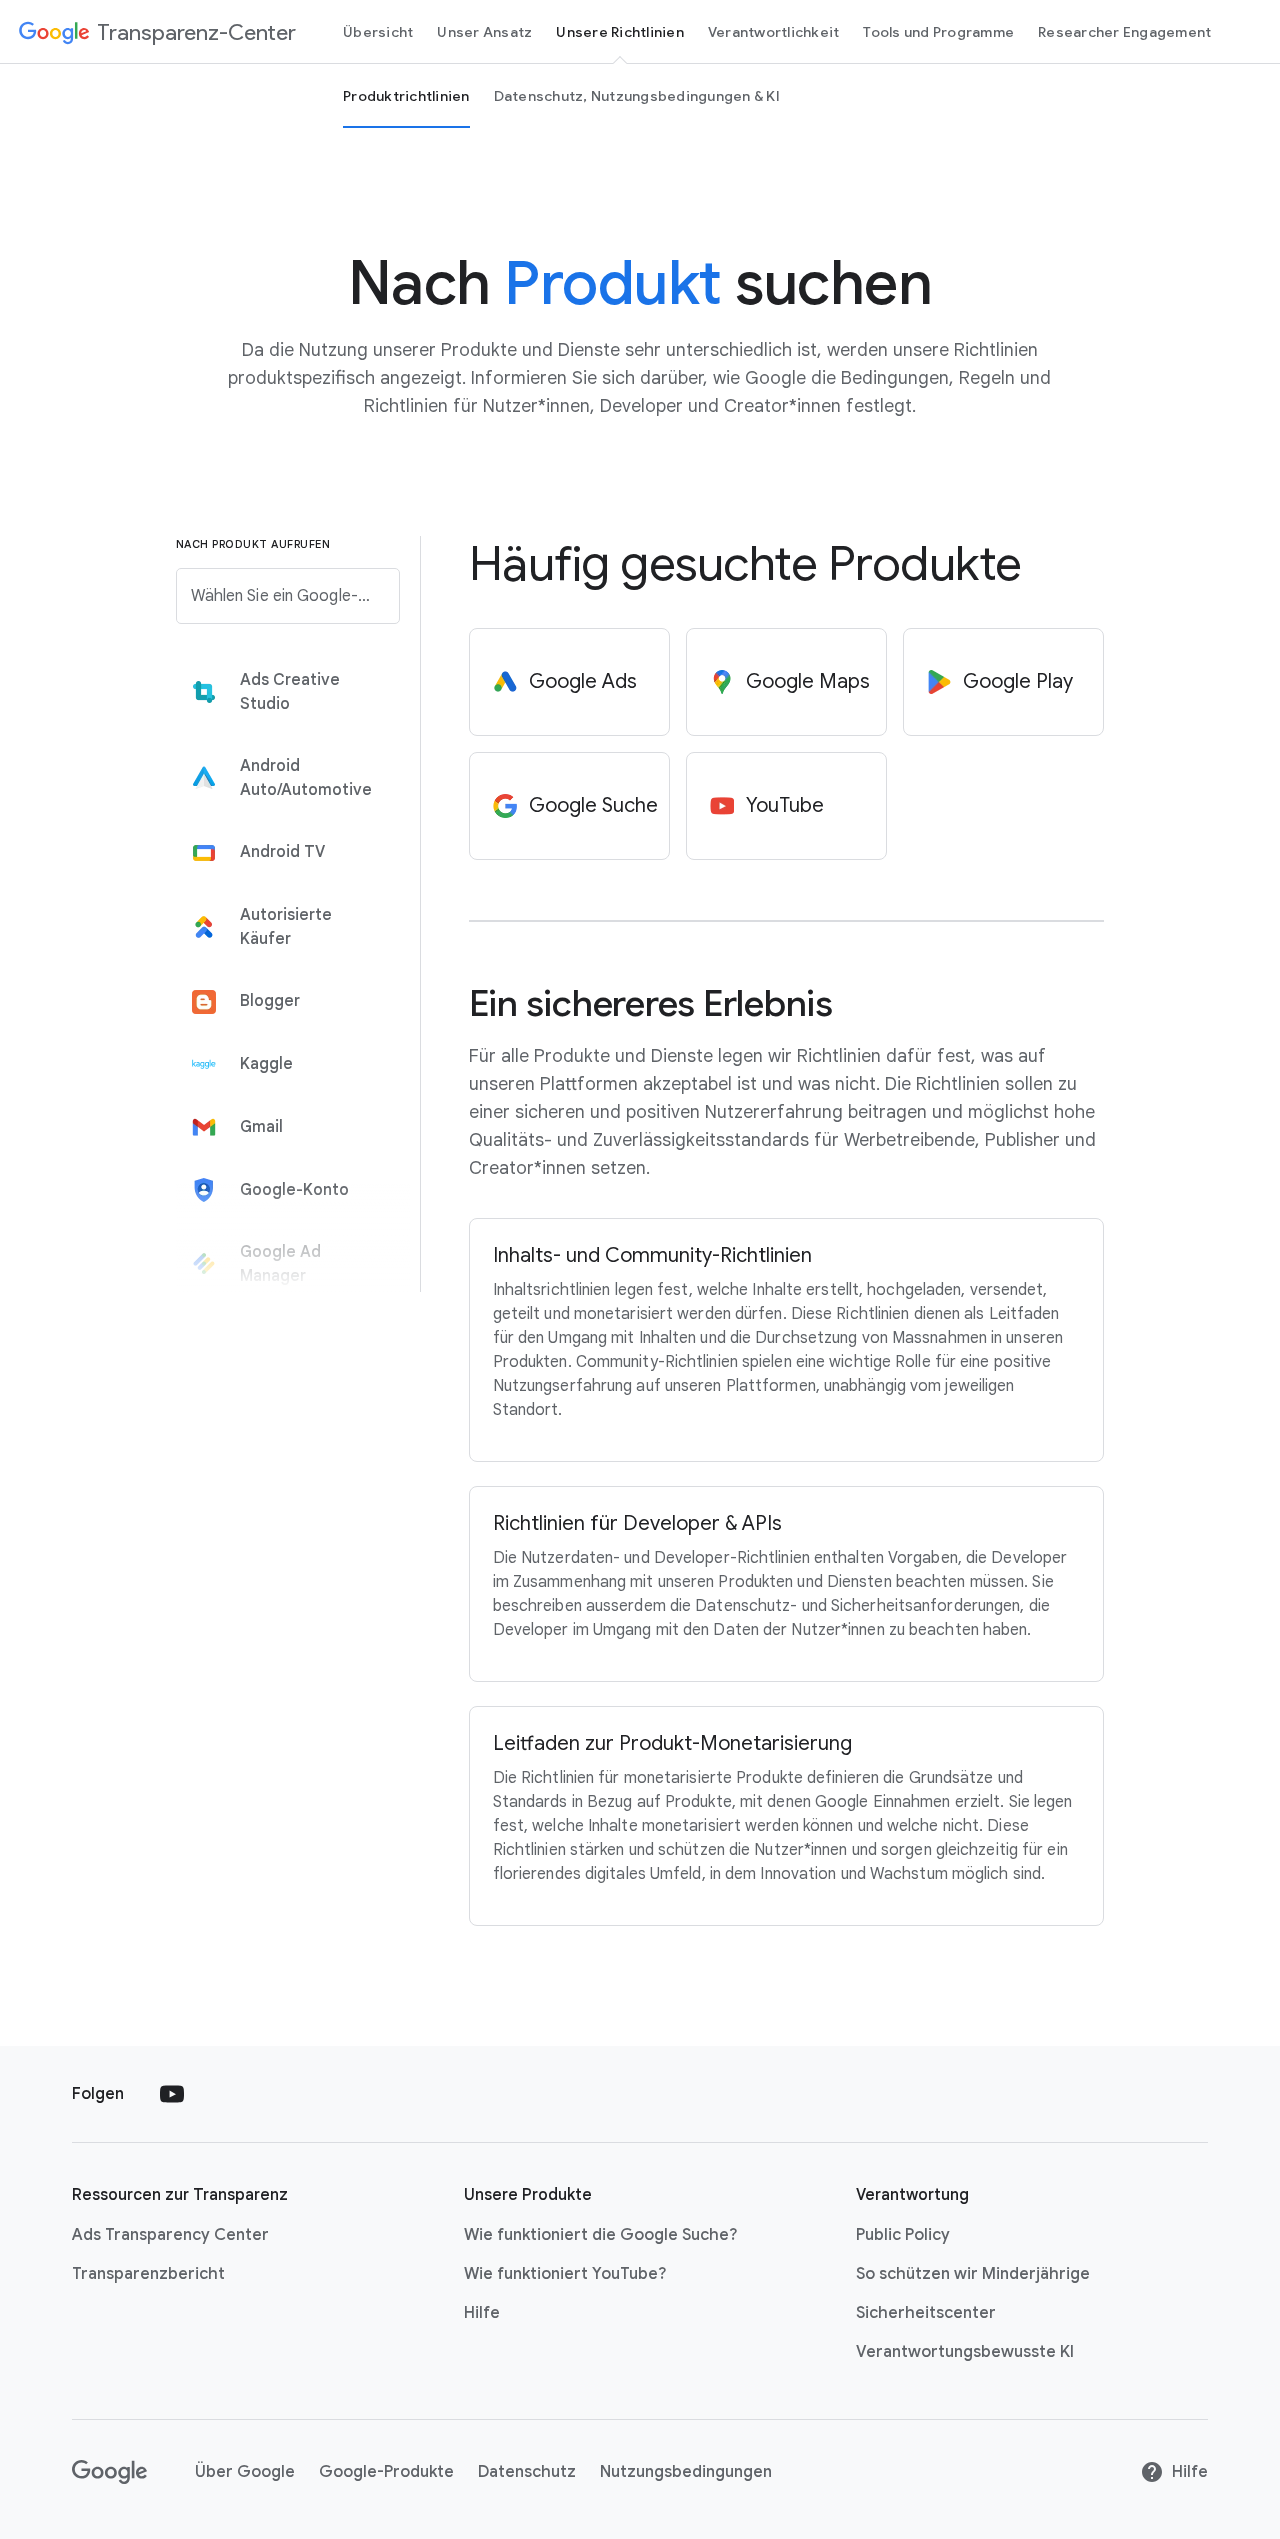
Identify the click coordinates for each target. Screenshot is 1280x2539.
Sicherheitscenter (926, 2313)
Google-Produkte (386, 2472)
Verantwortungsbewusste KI (965, 2352)
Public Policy (903, 2235)
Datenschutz (527, 2472)
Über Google (245, 2472)
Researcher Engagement (1124, 32)
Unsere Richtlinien (620, 32)
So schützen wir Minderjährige (973, 2274)
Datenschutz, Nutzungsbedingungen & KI (637, 96)
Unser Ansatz (484, 32)
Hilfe (482, 2313)
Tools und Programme (938, 32)
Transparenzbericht (148, 2274)
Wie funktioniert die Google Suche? (600, 2235)
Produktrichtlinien (406, 96)
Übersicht (378, 32)
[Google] (109, 2472)
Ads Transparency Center (170, 2235)
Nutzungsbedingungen (686, 2472)
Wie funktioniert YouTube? (565, 2274)
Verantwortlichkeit (774, 32)
